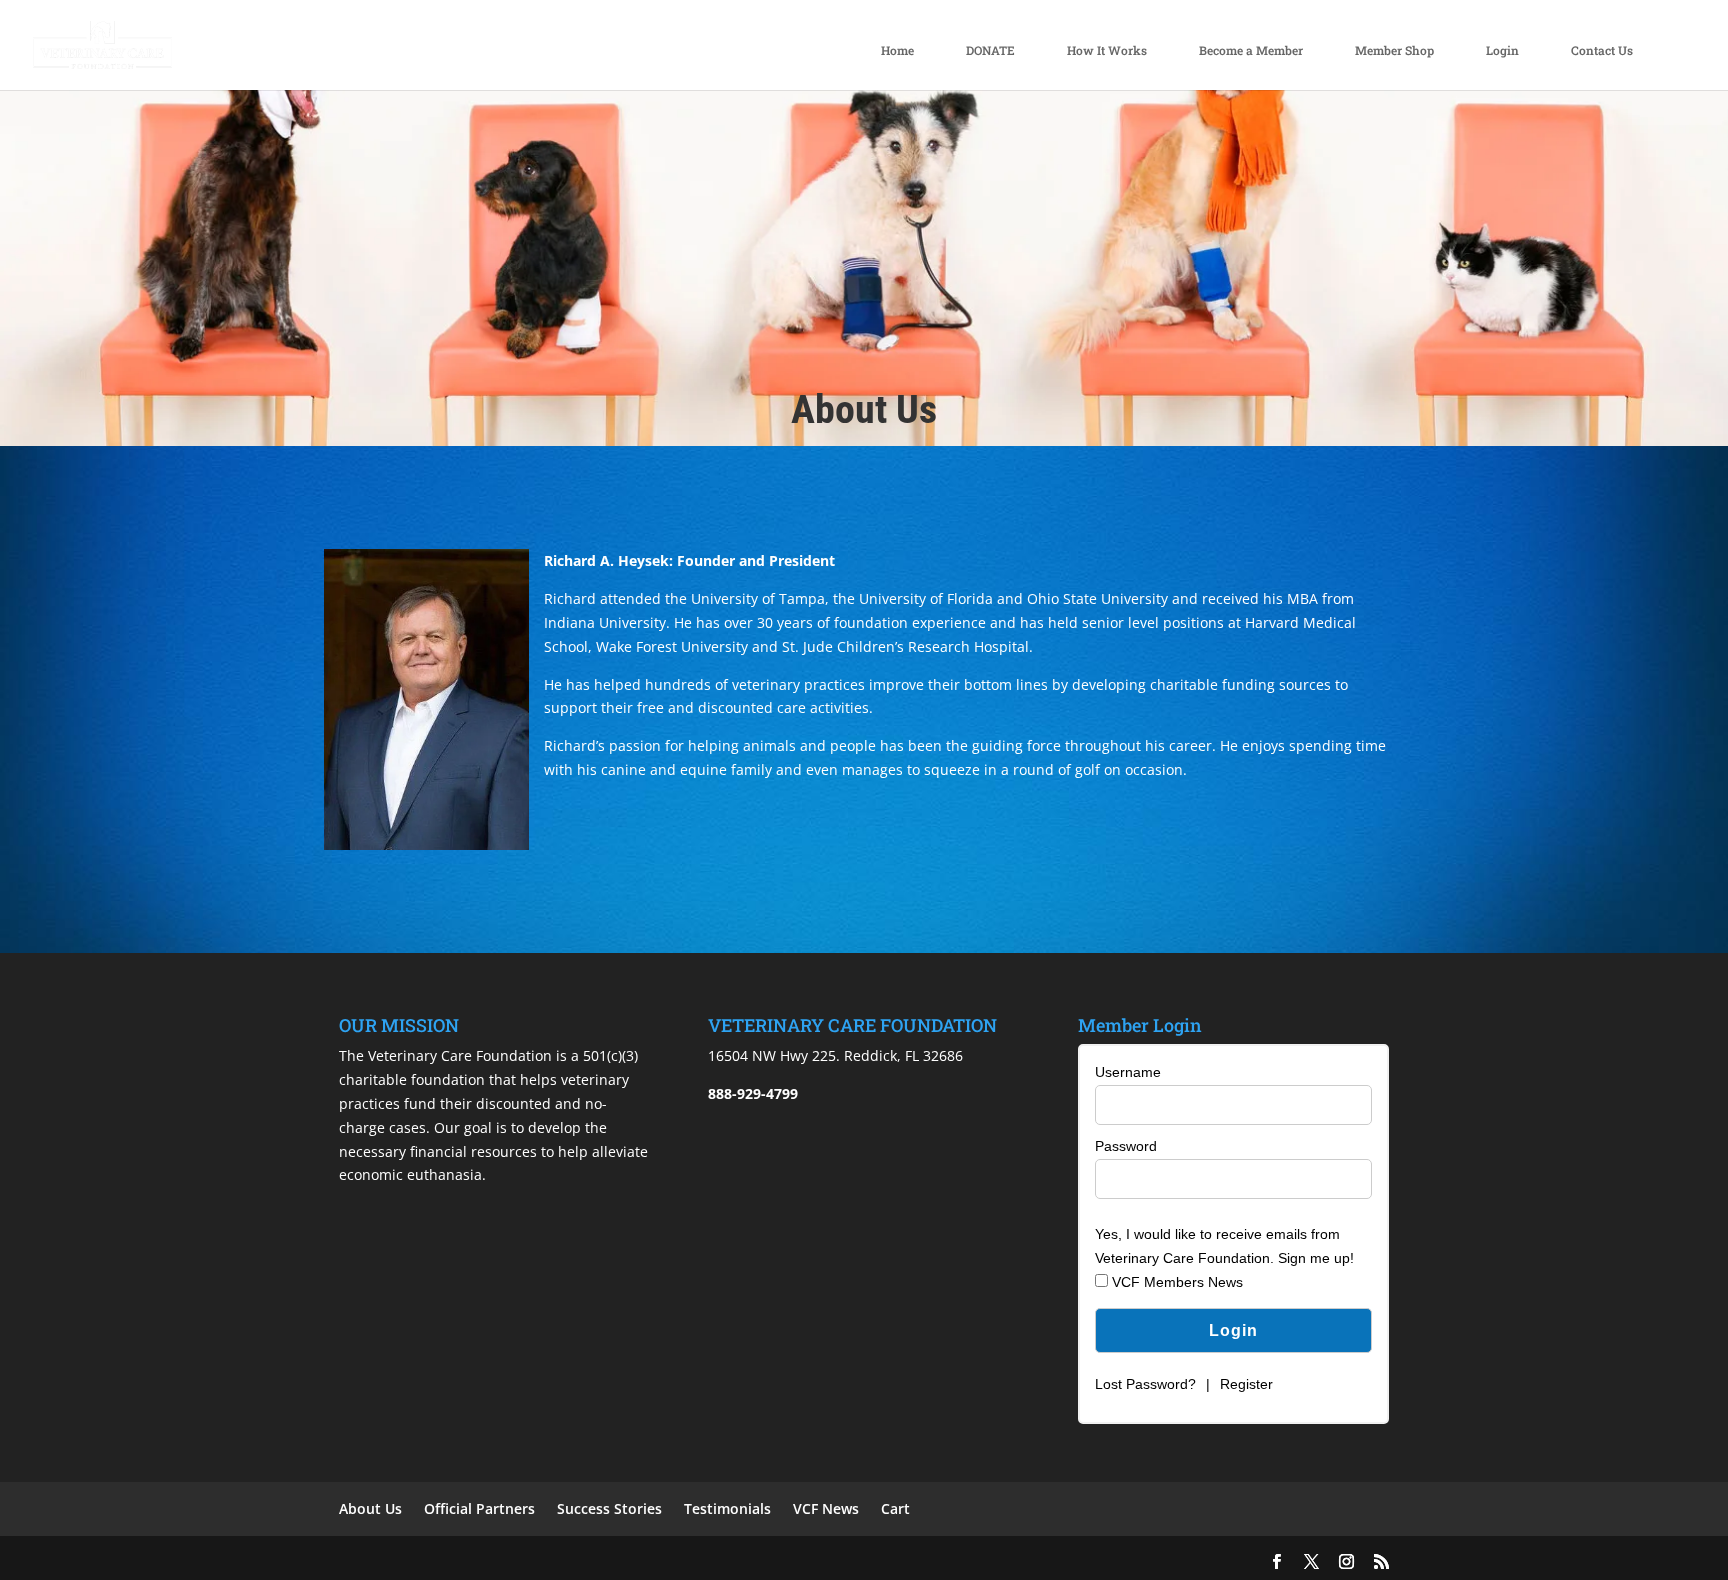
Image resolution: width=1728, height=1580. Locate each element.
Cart (895, 1508)
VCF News (826, 1508)
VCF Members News (1175, 1282)
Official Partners (479, 1508)
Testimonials (727, 1508)
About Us (370, 1508)
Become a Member (1251, 50)
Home (897, 50)
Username (1128, 1072)
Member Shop (1394, 50)
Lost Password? (1145, 1384)
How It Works (1107, 50)
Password (1126, 1146)
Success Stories (609, 1508)
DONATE (990, 50)
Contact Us (1602, 50)
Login (1502, 50)
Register (1246, 1384)
